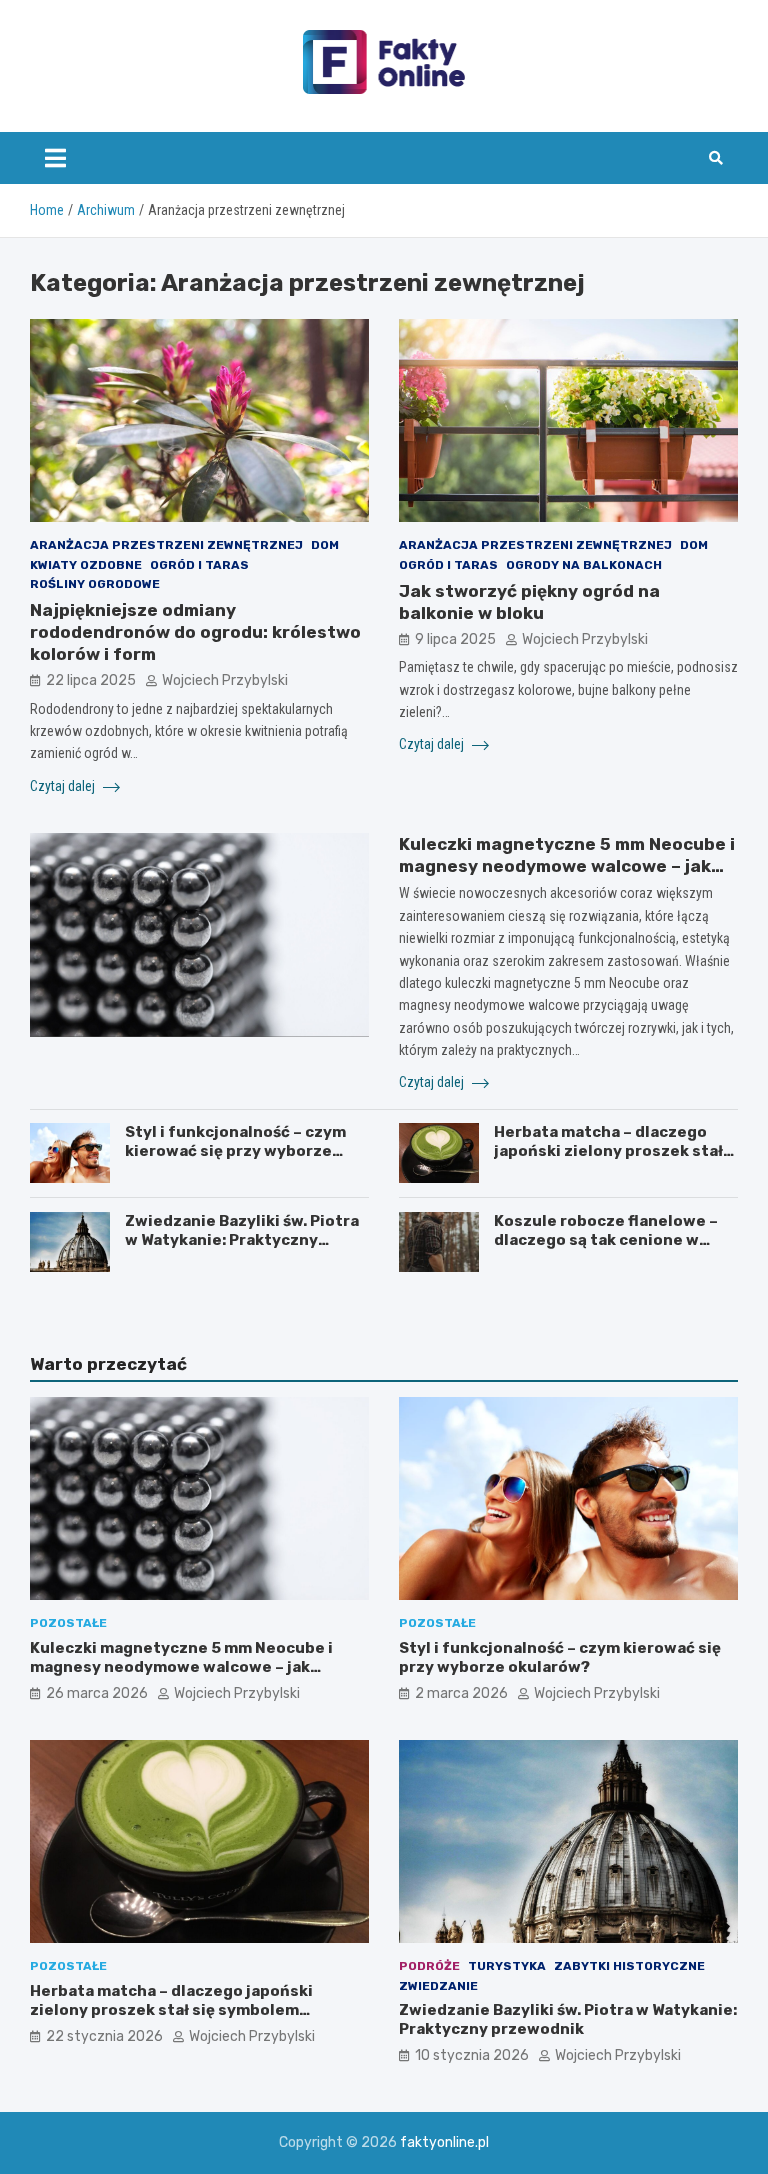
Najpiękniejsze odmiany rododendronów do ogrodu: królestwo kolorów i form (195, 632)
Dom (325, 545)
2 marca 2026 (461, 1693)
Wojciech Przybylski (225, 680)
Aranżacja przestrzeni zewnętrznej (166, 545)
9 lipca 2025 (455, 639)
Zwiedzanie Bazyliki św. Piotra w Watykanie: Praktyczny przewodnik (242, 1240)
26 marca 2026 (97, 1693)
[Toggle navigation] (55, 158)
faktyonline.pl (444, 2142)
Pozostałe (68, 1623)
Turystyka (507, 1966)
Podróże (429, 1966)
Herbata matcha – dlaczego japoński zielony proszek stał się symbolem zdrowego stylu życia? (610, 1161)
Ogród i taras (199, 565)
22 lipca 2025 (91, 680)
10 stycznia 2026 (472, 2055)
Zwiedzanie (438, 1986)
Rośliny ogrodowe (95, 584)
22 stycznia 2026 (104, 2036)
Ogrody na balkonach (584, 565)
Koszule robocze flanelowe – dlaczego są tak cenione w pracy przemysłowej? (606, 1240)
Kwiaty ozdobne (86, 565)
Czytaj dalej (64, 786)
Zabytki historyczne (629, 1966)
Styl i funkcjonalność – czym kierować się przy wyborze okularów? (235, 1151)
